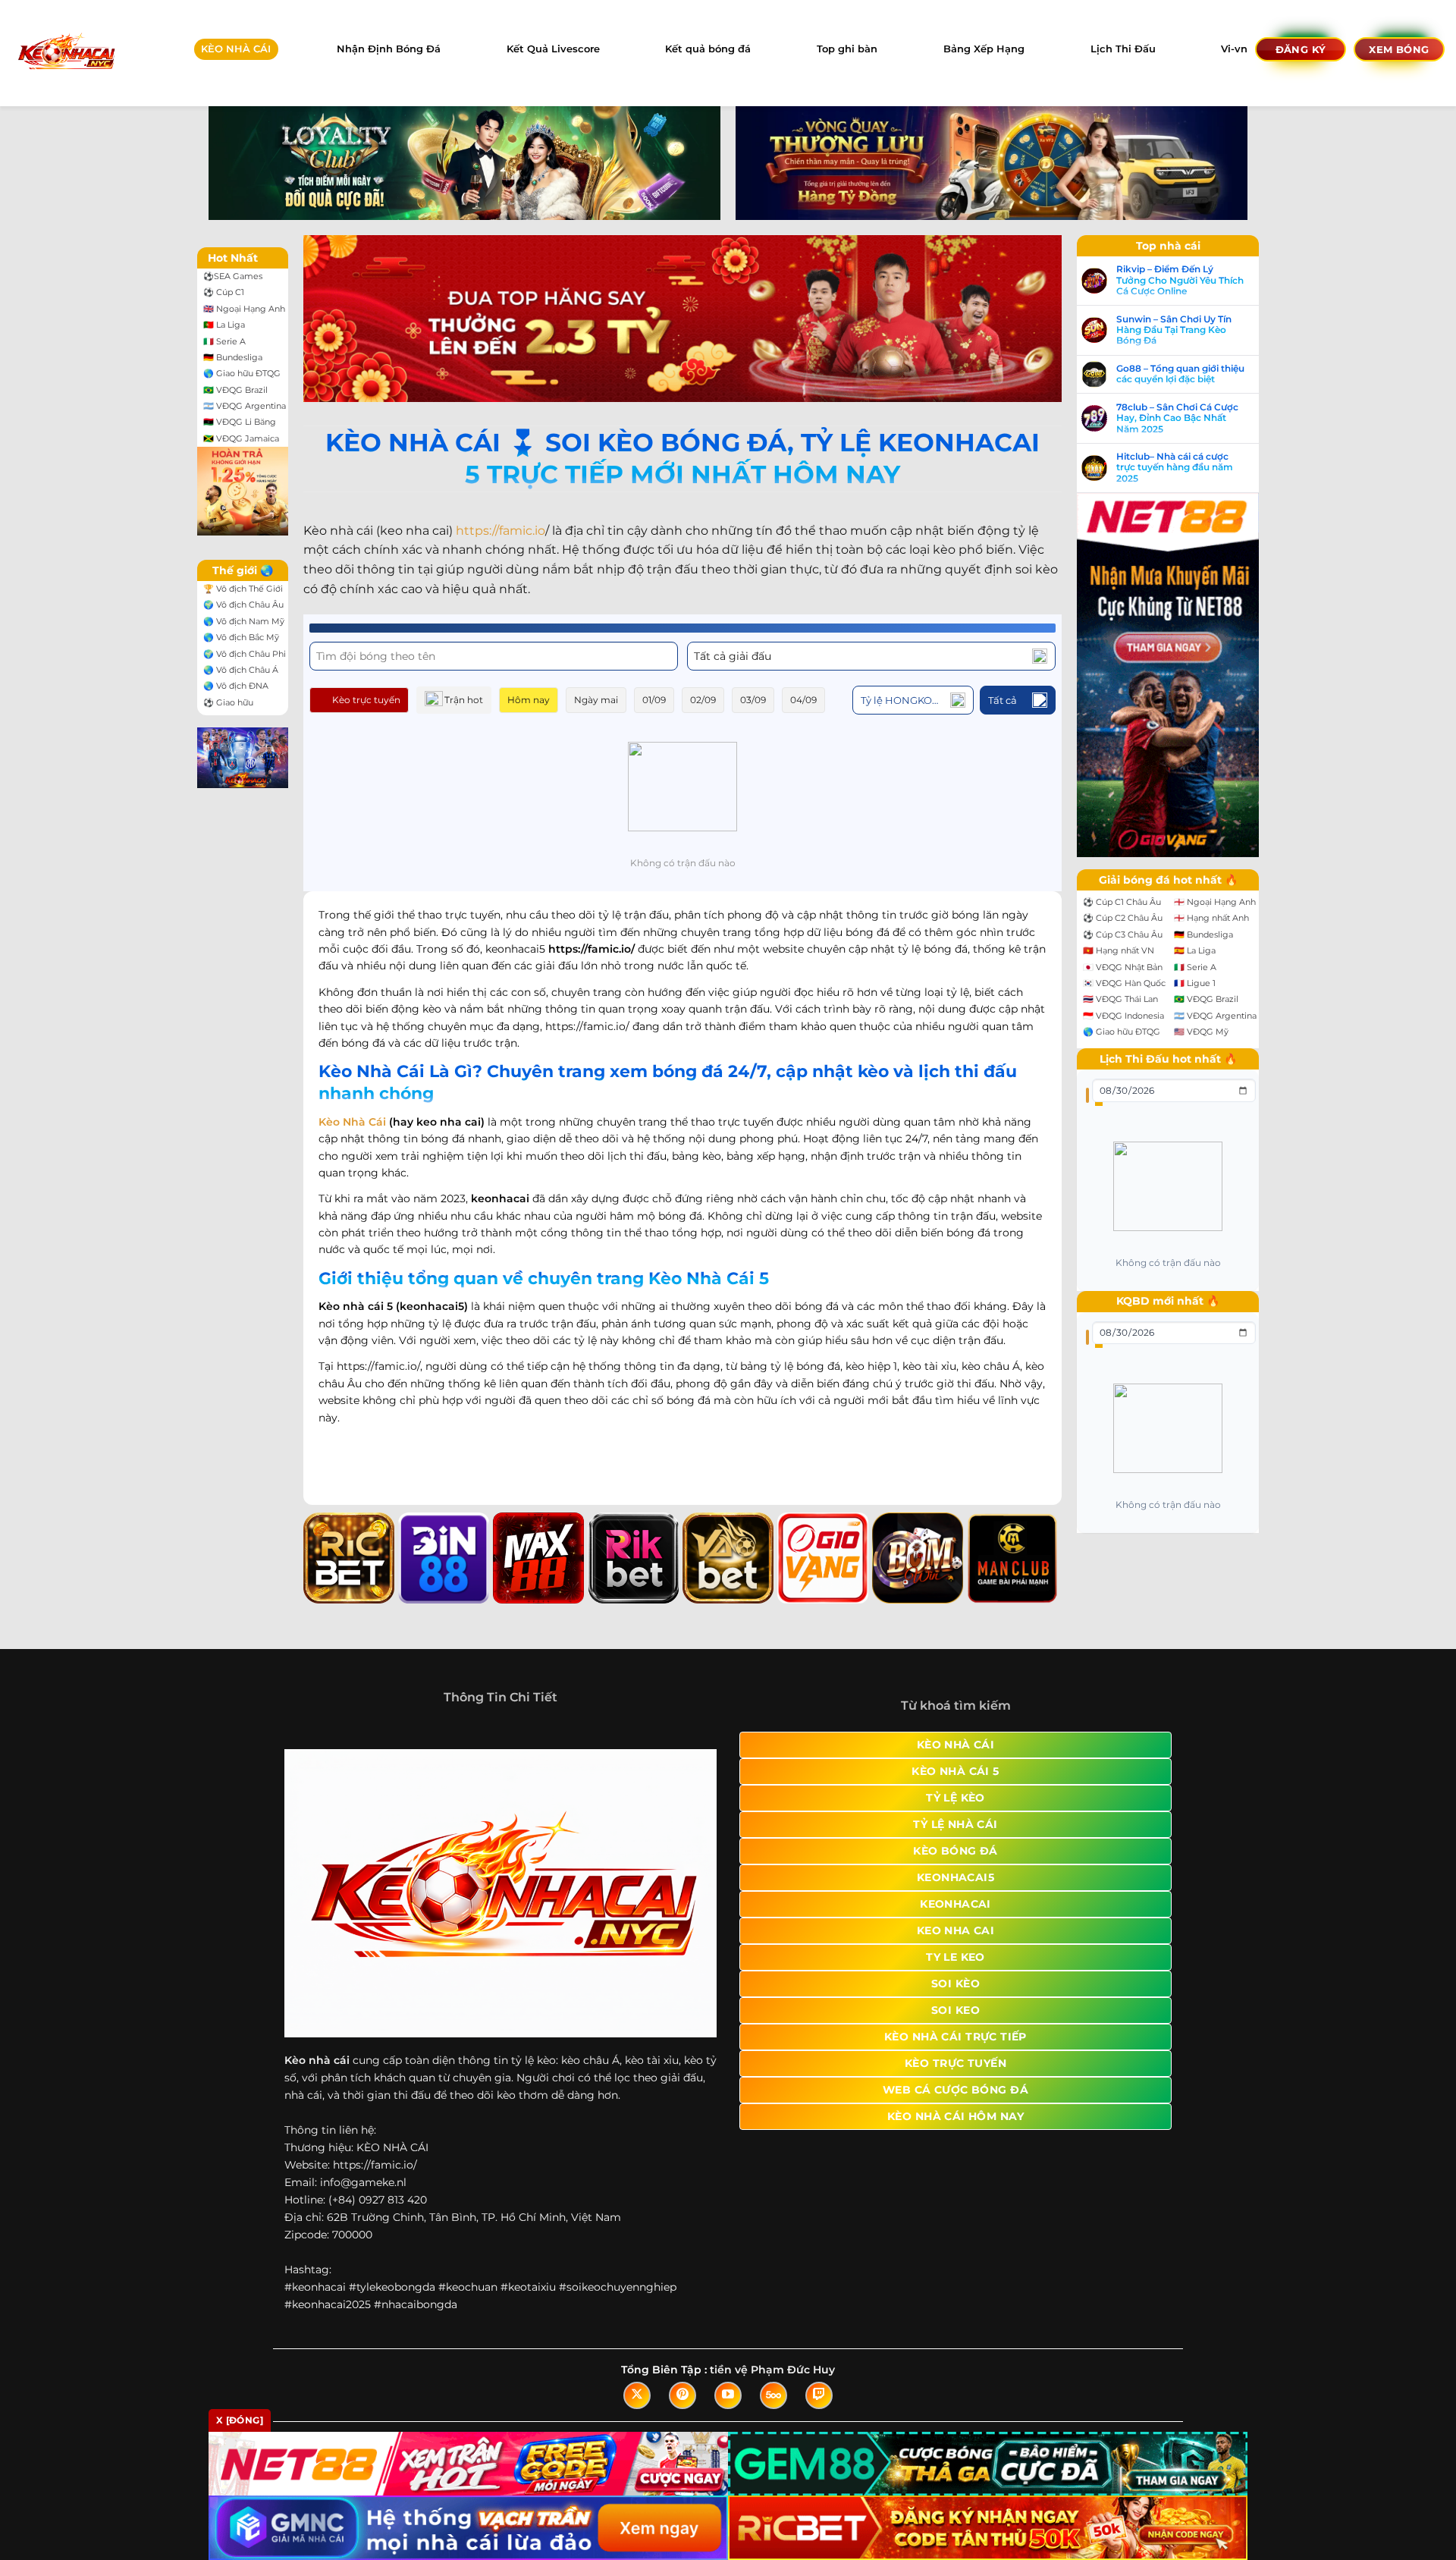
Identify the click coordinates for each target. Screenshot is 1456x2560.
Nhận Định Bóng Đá (389, 49)
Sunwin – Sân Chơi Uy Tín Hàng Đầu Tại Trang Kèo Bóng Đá (1174, 330)
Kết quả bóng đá (708, 49)
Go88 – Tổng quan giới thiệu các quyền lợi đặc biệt (1180, 374)
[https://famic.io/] (66, 53)
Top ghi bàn (847, 49)
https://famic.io (500, 531)
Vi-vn (1234, 49)
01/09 (654, 700)
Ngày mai (596, 700)
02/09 (703, 700)
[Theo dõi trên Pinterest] (682, 2395)
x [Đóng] (240, 2420)
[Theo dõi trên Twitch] (819, 2395)
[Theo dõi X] (637, 2395)
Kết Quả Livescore (553, 49)
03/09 (753, 700)
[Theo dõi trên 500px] (773, 2395)
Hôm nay (529, 700)
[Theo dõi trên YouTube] (728, 2395)
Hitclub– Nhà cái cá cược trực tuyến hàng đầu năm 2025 (1175, 468)
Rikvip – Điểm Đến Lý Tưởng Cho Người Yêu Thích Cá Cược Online (1180, 280)
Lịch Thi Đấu (1123, 49)
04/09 (803, 700)
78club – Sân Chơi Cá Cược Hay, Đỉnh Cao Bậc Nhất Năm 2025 (1177, 418)
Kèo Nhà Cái (352, 1122)
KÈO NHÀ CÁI (236, 49)
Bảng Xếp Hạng (984, 49)
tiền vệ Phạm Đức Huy (772, 2370)
